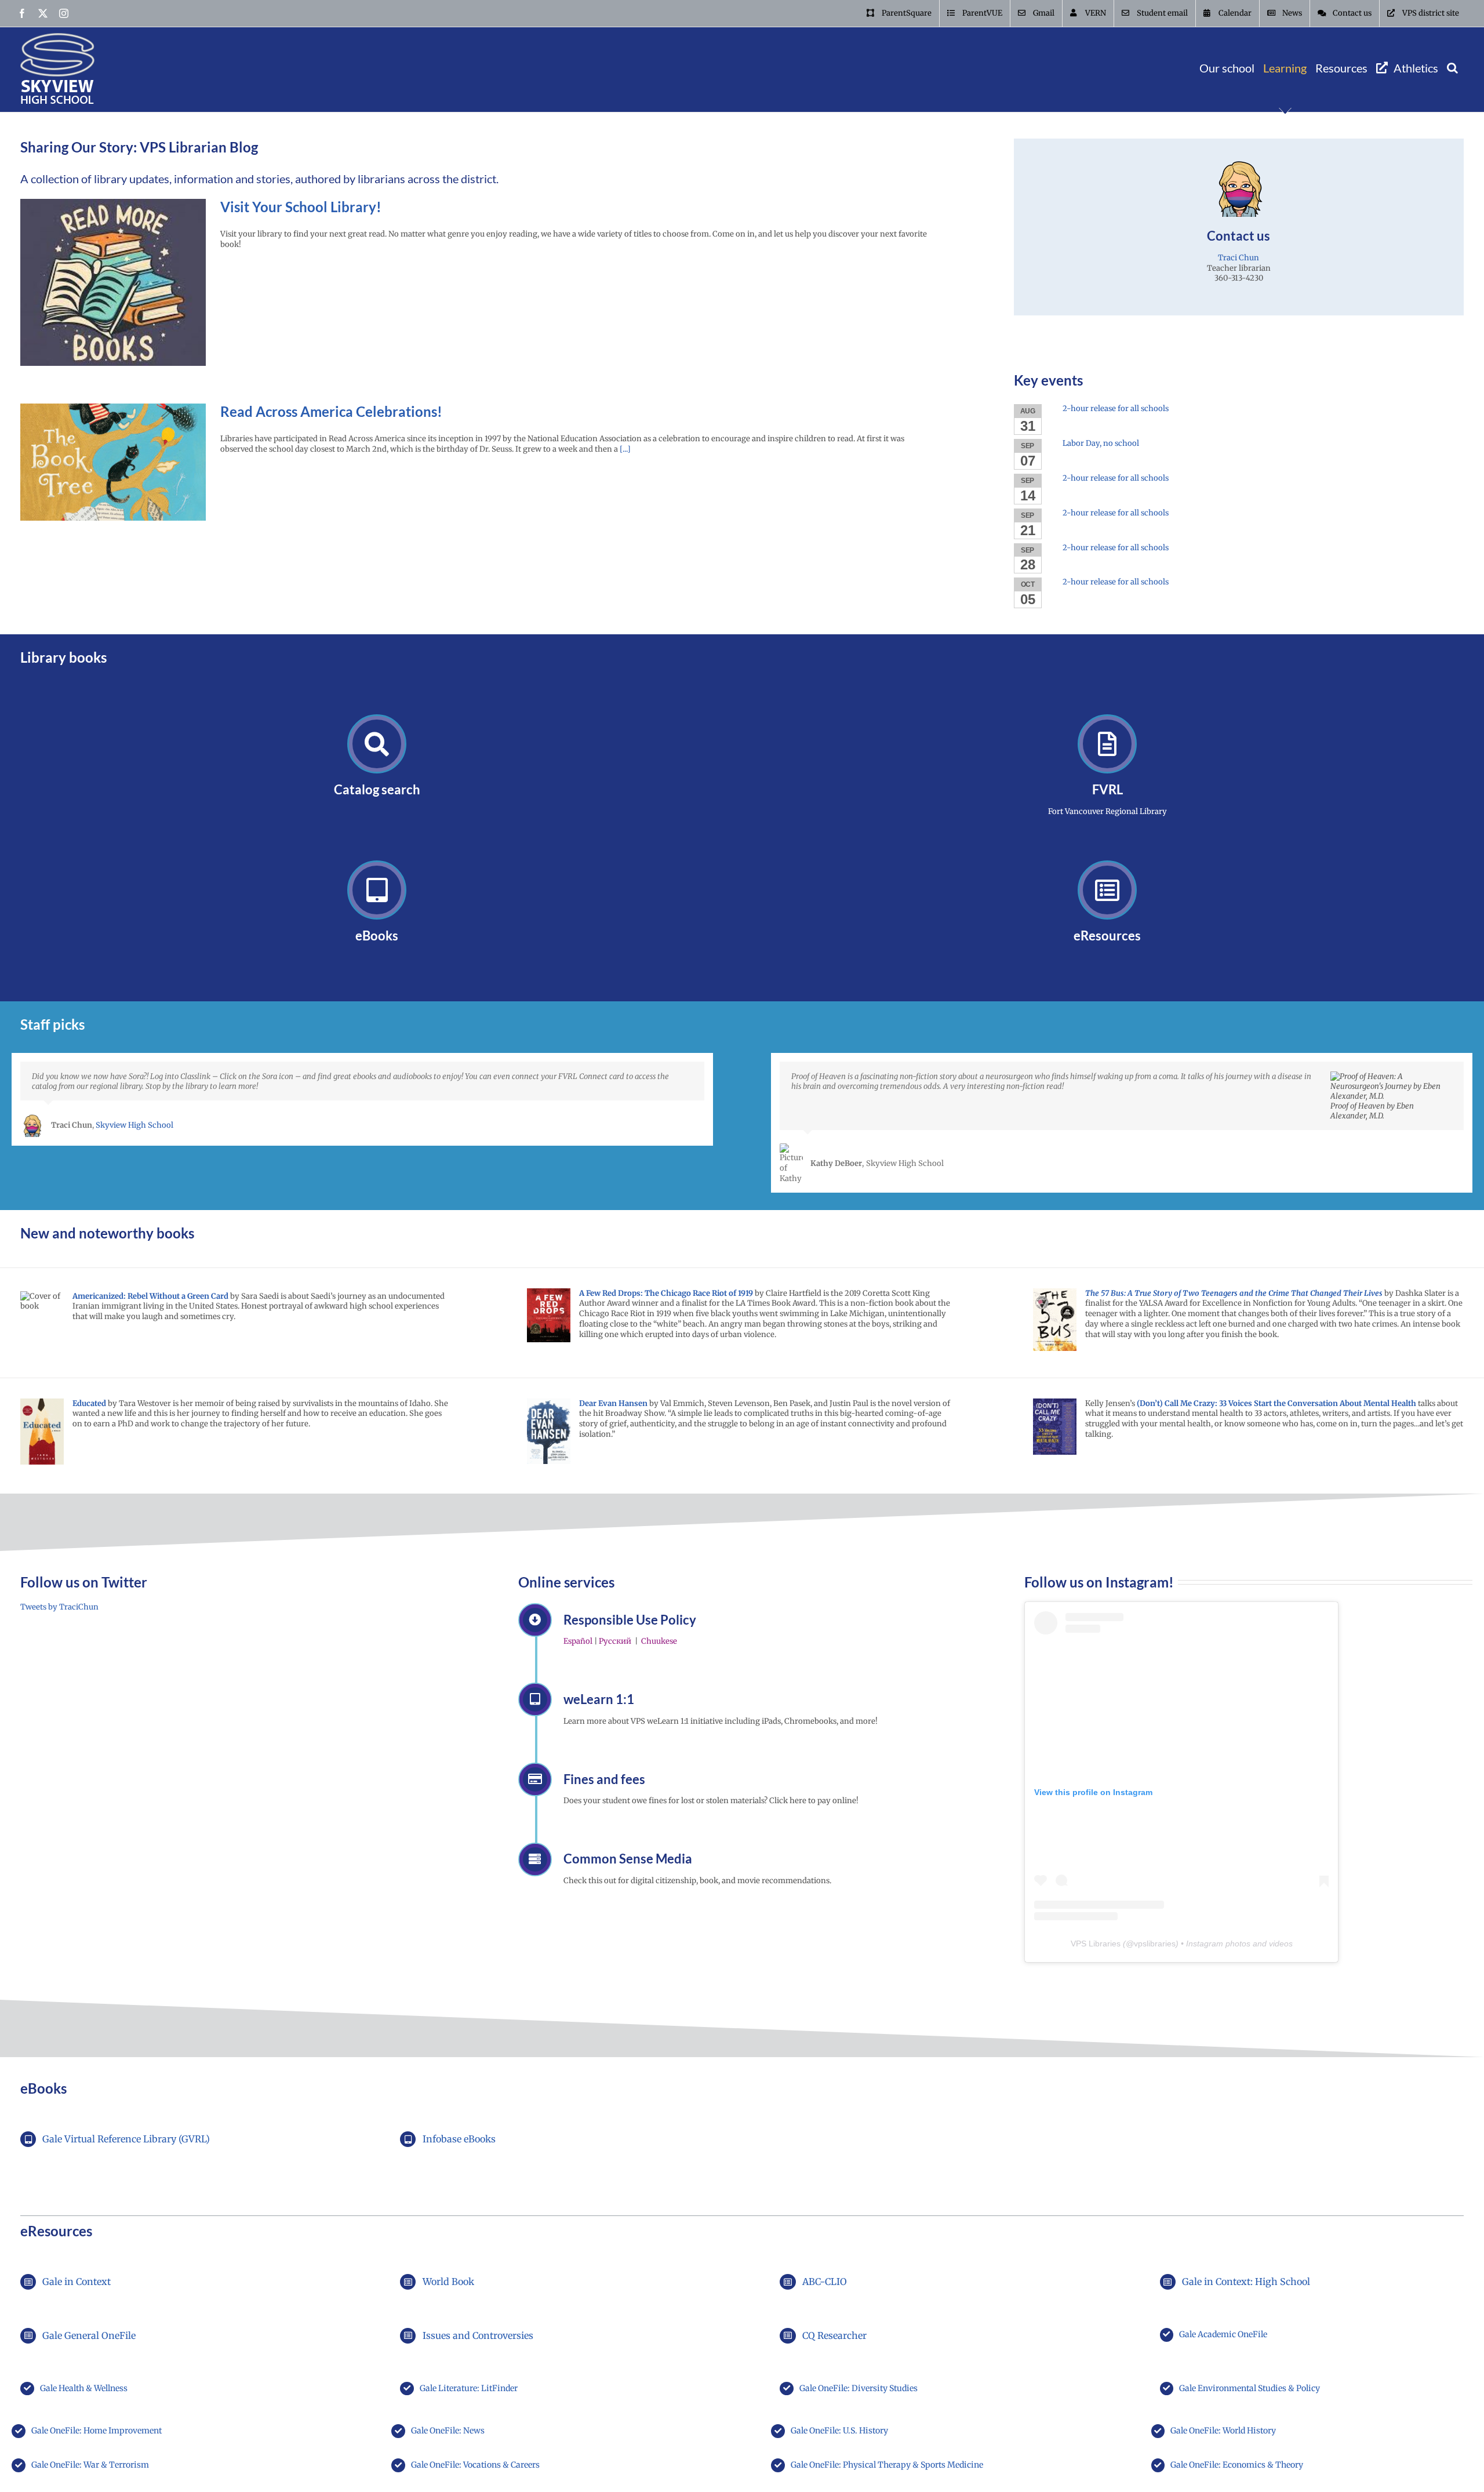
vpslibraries (1155, 1944)
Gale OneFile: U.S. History (839, 2431)
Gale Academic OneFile (1223, 2334)
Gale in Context (77, 2282)
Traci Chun (1239, 258)
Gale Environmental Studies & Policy (1250, 2388)
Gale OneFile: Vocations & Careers (475, 2465)
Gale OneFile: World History (1223, 2431)
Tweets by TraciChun (59, 1607)
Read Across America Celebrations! (331, 411)
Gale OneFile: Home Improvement (97, 2431)
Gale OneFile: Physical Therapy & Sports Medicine (887, 2465)
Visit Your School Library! (301, 207)
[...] (624, 449)
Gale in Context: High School (1246, 2282)
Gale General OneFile (89, 2335)
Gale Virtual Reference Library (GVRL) (126, 2139)
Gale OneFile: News (448, 2431)
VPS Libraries (1096, 1944)
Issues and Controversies (478, 2335)
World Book (448, 2282)
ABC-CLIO (825, 2282)
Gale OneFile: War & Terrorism (90, 2465)
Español (578, 1641)
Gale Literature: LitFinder (469, 2388)
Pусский (615, 1641)
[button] (1452, 68)
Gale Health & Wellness (84, 2388)
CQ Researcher (834, 2335)
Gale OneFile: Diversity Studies (859, 2388)
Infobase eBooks (459, 2139)
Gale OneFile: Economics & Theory (1237, 2465)
